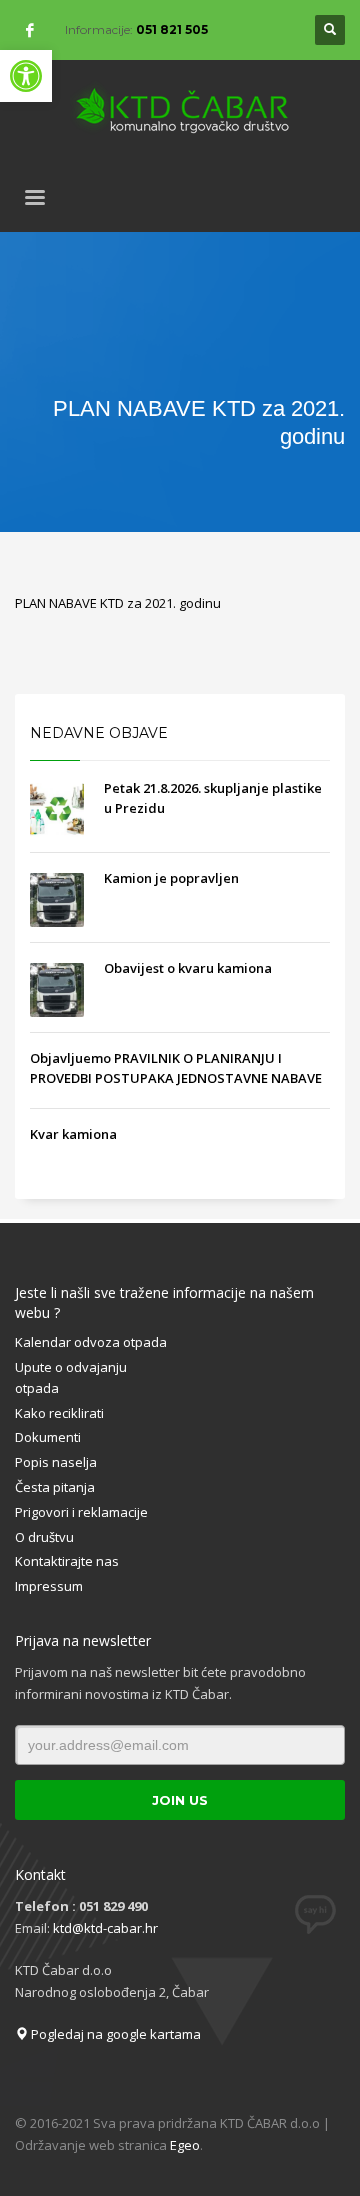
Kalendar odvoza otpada (91, 1342)
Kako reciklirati (59, 1413)
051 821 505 (172, 29)
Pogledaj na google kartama (114, 2034)
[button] (26, 76)
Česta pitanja (55, 1487)
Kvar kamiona (73, 1134)
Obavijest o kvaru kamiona (188, 968)
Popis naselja (56, 1462)
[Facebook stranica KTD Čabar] (30, 30)
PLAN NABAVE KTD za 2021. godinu (118, 603)
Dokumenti (48, 1437)
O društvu (44, 1537)
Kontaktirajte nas (67, 1561)
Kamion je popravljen (171, 878)
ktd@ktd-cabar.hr (105, 1928)
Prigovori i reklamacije (81, 1512)
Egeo (185, 2145)
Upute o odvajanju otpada (71, 1377)
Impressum (49, 1586)
